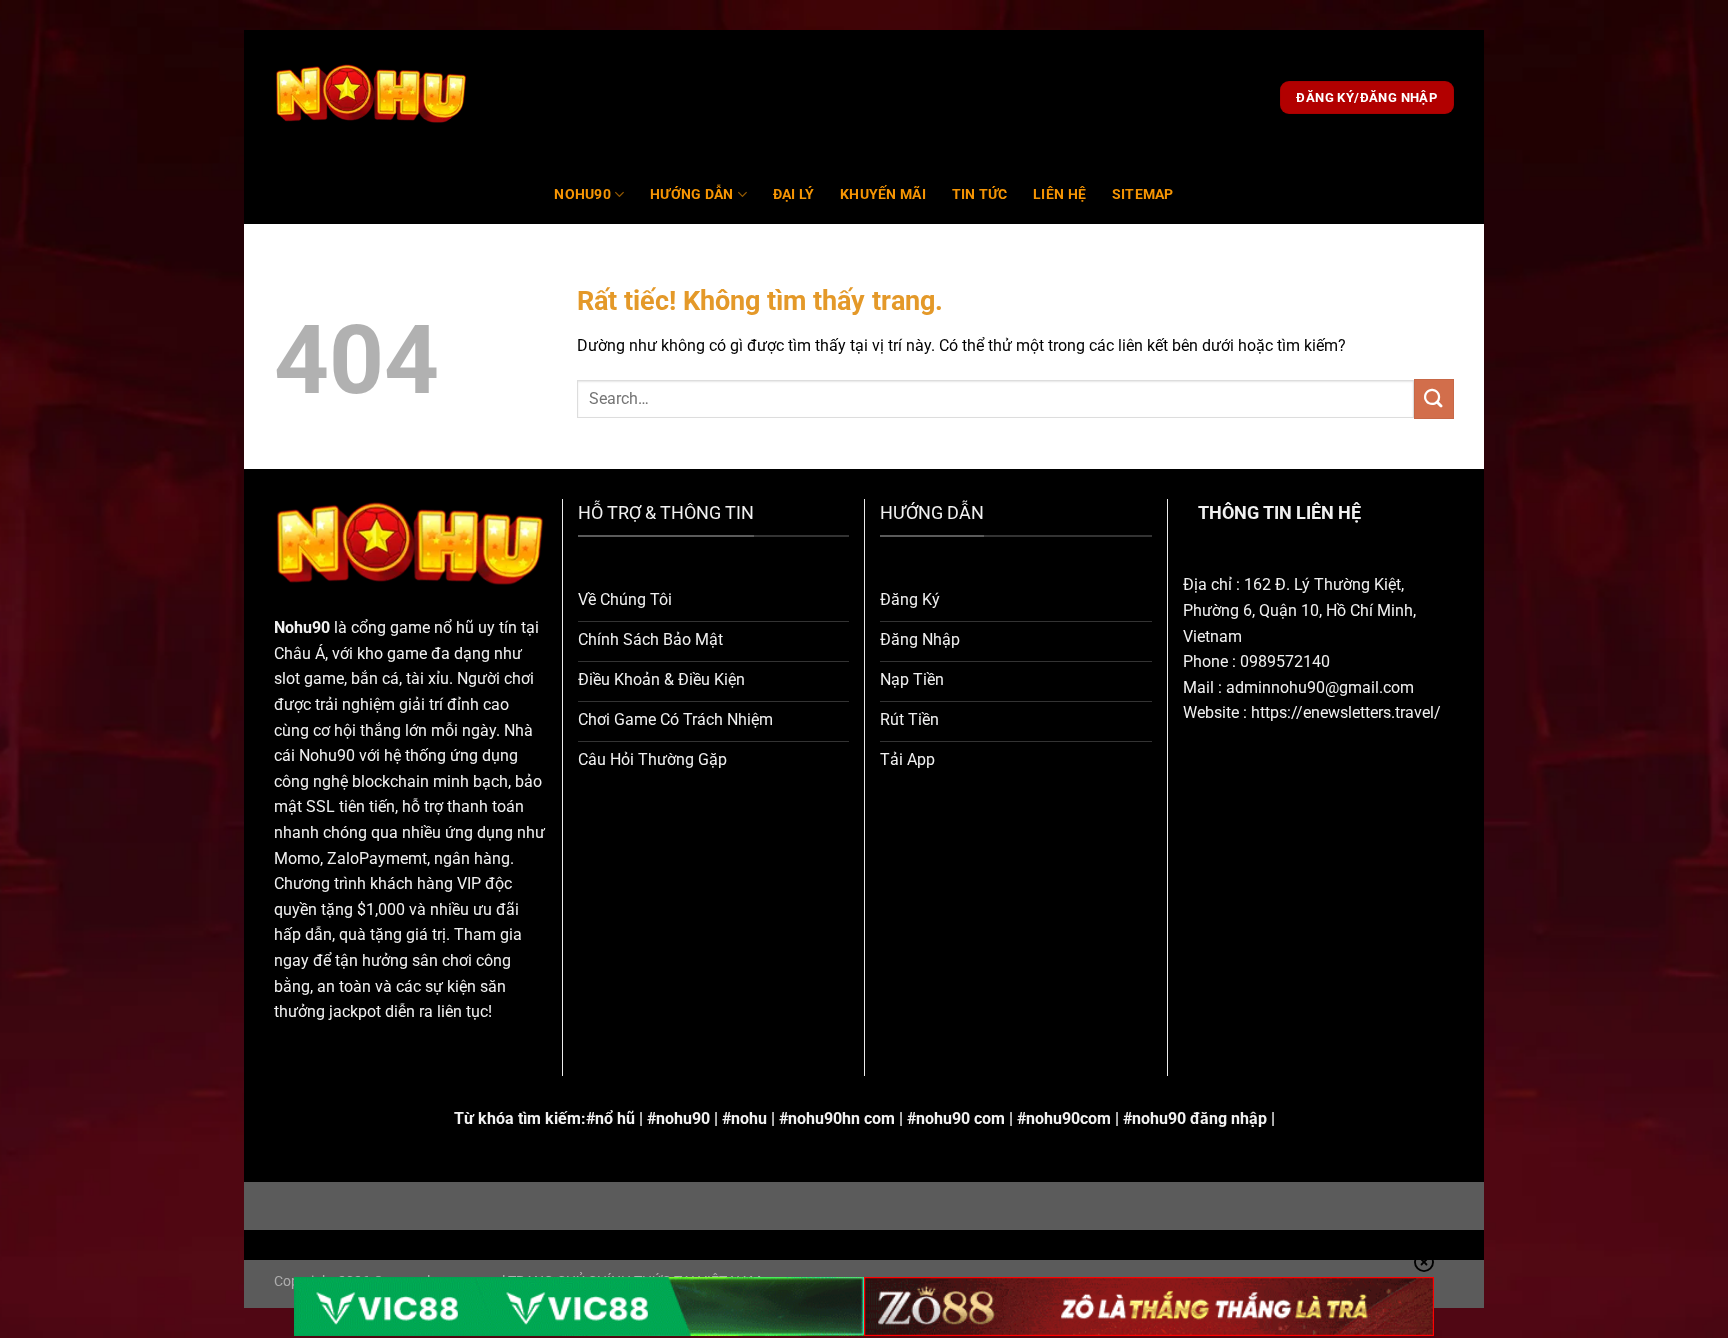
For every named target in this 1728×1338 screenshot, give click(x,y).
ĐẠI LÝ (794, 194)
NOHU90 (582, 194)
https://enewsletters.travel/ (1346, 712)
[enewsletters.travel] (371, 98)
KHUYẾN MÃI (883, 194)
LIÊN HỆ (1059, 194)
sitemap (1143, 194)
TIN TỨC (980, 194)
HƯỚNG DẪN (692, 194)
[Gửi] (1434, 398)
